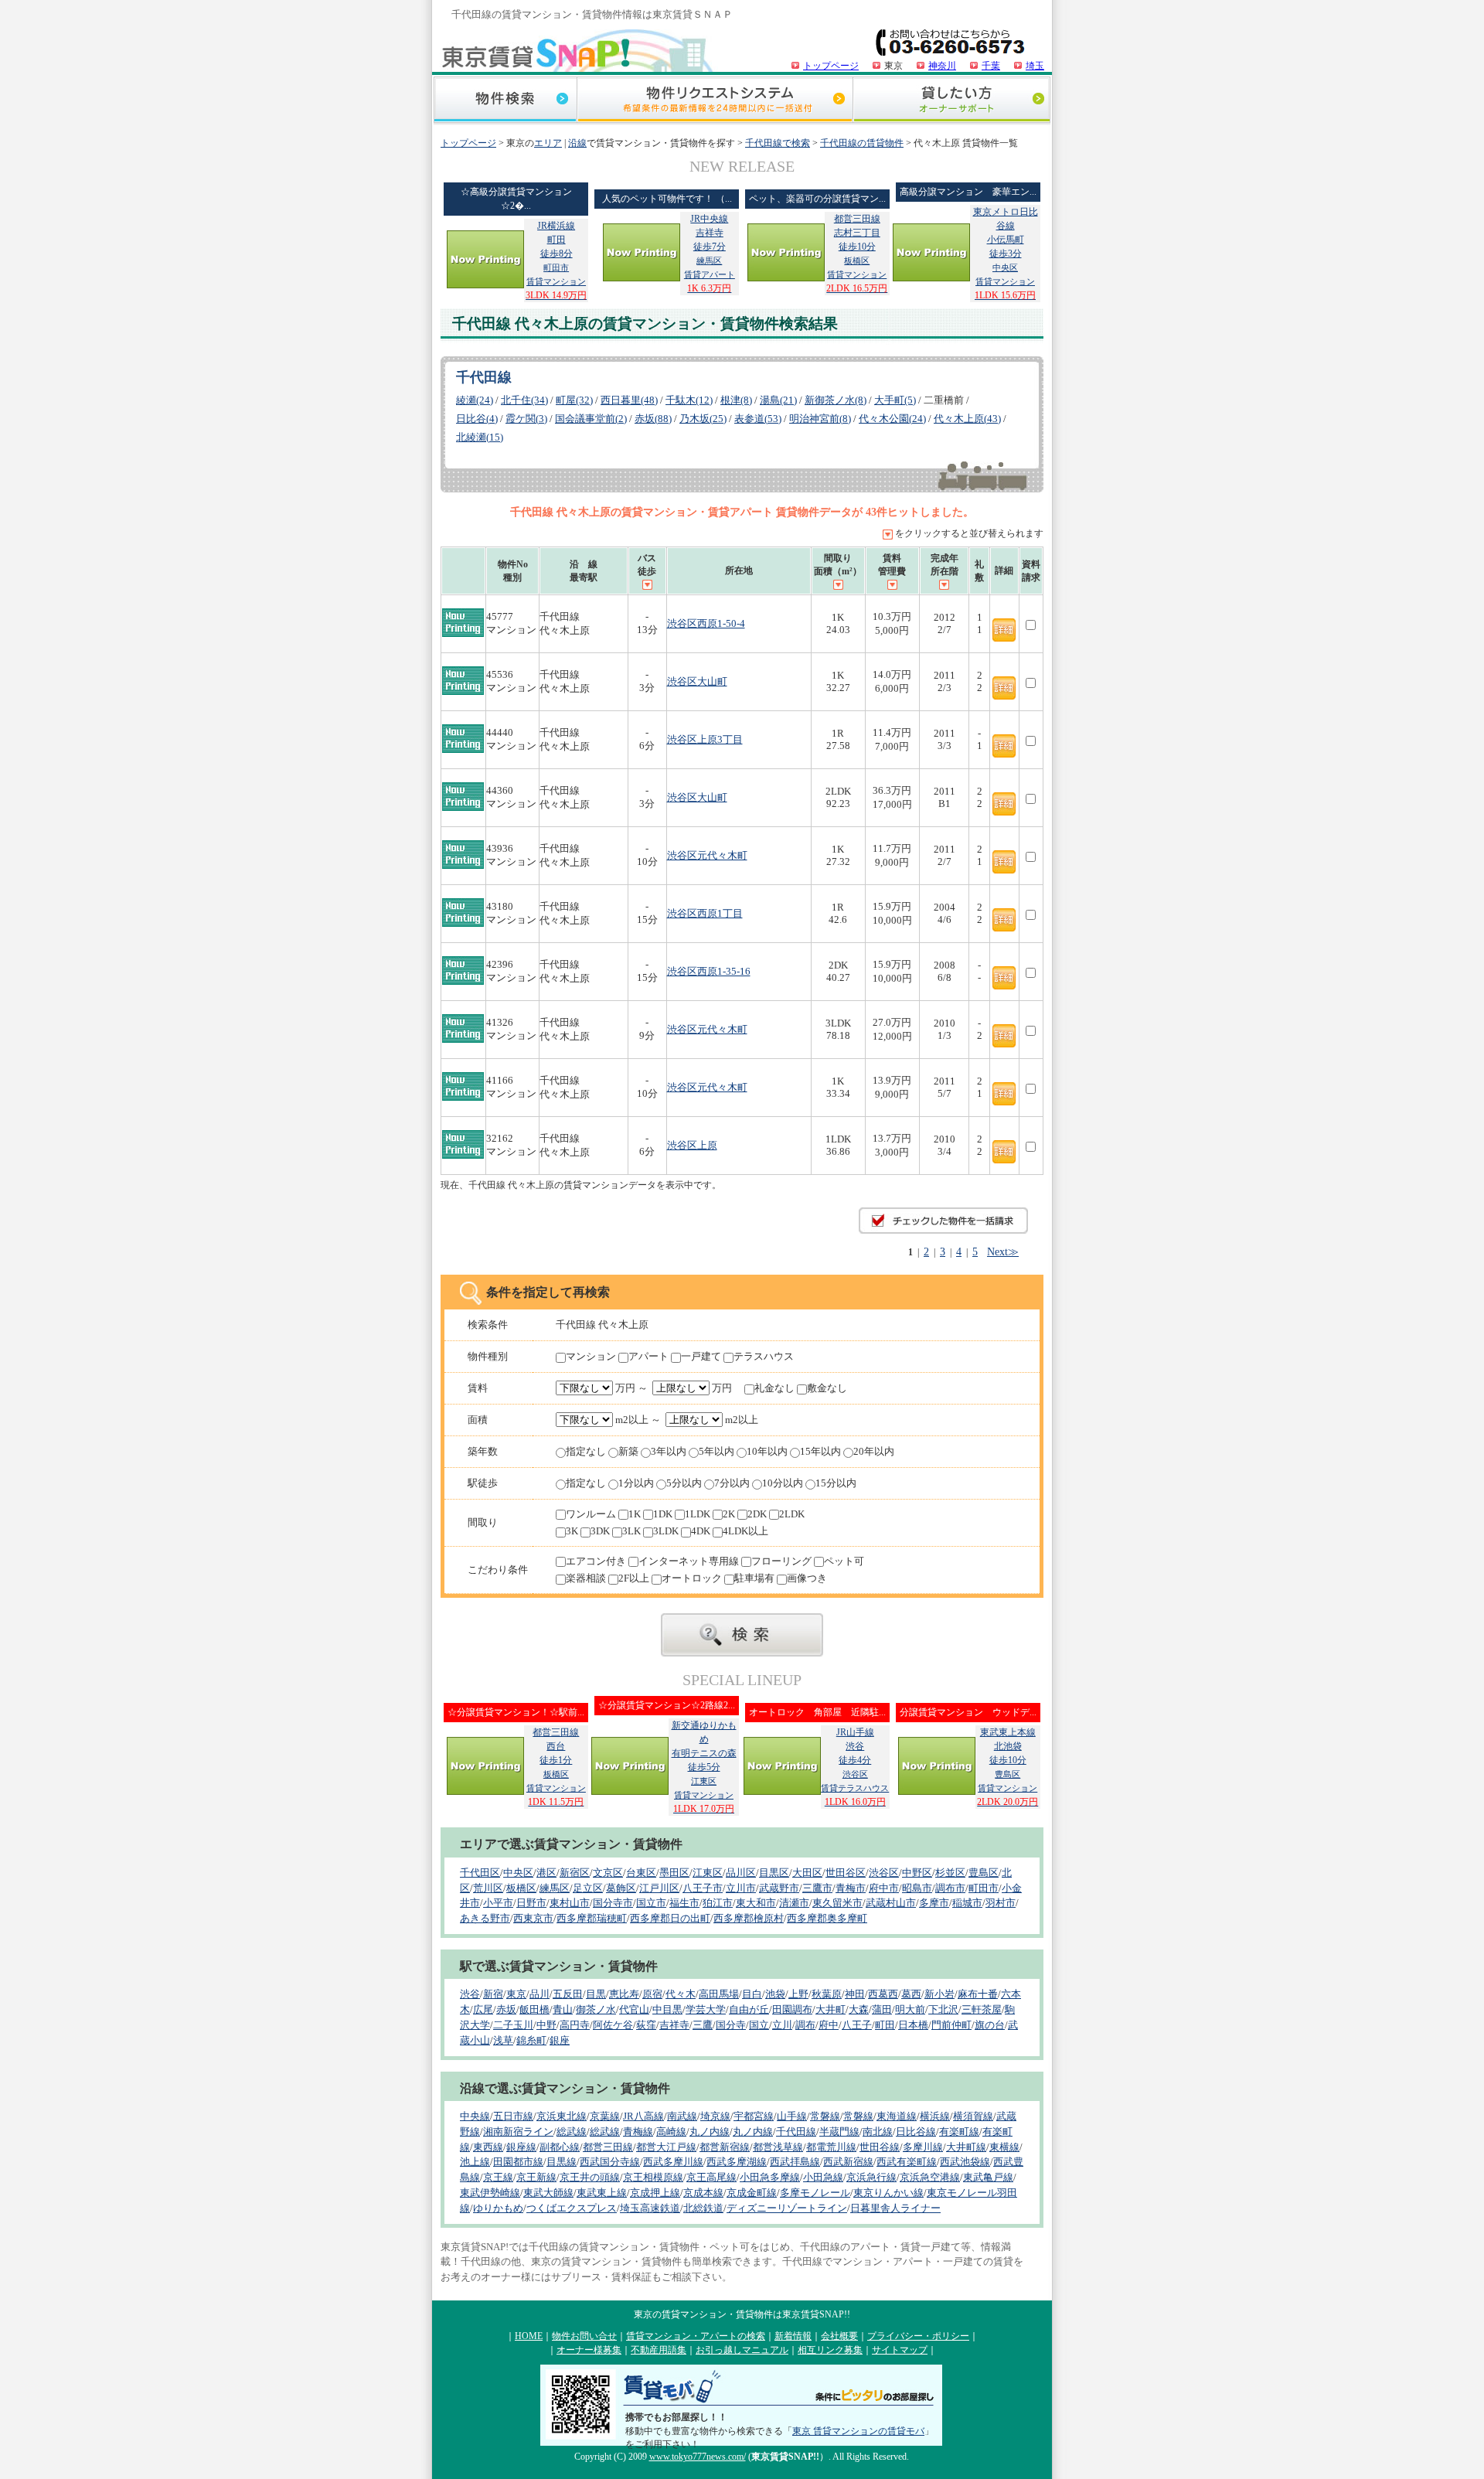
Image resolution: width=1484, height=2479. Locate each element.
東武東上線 (602, 2193)
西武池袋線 (965, 2162)
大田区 (807, 1873)
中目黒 (667, 2009)
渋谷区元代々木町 (707, 855)
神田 (855, 1994)
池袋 (775, 1994)
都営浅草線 (778, 2147)
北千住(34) (524, 400)
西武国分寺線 (610, 2162)
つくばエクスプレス (572, 2208)
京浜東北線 (562, 2116)
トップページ (831, 66)
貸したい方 (951, 101)
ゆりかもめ (498, 2208)
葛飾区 (621, 1888)
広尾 (483, 2009)
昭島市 (917, 1888)
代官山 (634, 2009)
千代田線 (796, 2132)
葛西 (911, 1994)
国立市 (651, 1903)
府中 (829, 2025)
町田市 (984, 1888)
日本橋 (913, 2025)
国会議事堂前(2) (591, 419)
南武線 (682, 2116)
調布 (805, 2025)
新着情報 (793, 2336)
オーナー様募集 (589, 2350)
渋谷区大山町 (697, 681)
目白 (752, 1994)
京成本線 (703, 2193)
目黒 (596, 1994)
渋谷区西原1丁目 (705, 913)
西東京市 (533, 1918)
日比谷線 (916, 2132)
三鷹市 (817, 1888)
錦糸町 (531, 2040)
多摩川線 (923, 2147)
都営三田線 (608, 2147)
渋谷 (470, 1994)
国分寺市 (613, 1903)
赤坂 (506, 2009)
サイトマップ (900, 2350)
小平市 (498, 1903)
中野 (546, 2025)
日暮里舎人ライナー (895, 2208)
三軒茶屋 (982, 2009)
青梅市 (851, 1888)
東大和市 (756, 1903)
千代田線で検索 (778, 143)
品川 (539, 1994)
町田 (885, 2025)
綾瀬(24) (475, 400)
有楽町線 (959, 2132)
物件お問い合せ (584, 2336)
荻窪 (646, 2025)
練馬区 (555, 1888)
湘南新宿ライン (518, 2132)
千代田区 (480, 1873)
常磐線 (825, 2116)
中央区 (518, 1873)
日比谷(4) (477, 419)
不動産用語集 (659, 2350)
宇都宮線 (754, 2116)
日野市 (531, 1903)
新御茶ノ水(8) (836, 400)
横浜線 (935, 2116)
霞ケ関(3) (526, 419)
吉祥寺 (674, 2025)
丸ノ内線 (710, 2132)
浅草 (503, 2040)
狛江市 (718, 1903)
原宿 (652, 1994)
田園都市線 (518, 2162)
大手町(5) (895, 400)
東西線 (488, 2147)
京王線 (498, 2177)
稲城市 (967, 1903)
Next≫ (1003, 1251)
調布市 (950, 1888)
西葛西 (883, 1994)
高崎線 (671, 2132)
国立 (759, 2025)
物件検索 (505, 101)
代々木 (681, 1994)
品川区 (741, 1873)
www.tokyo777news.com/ (698, 2457)
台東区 (641, 1873)
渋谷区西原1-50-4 (706, 623)
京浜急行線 (871, 2177)
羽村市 (1001, 1903)
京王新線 (536, 2177)
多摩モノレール (815, 2193)
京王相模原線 (653, 2177)
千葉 (991, 66)
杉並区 (950, 1873)
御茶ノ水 (596, 2009)
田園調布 (792, 2009)
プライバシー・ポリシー (918, 2336)
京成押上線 (655, 2193)
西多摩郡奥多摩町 (827, 1918)
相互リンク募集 (830, 2350)
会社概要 (839, 2336)
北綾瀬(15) (480, 437)
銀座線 (521, 2147)
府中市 (884, 1888)
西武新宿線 (848, 2162)
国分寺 (731, 2025)
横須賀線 (973, 2116)
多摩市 (934, 1903)
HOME (529, 2336)
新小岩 (939, 1994)
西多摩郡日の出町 (670, 1918)
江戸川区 (659, 1888)
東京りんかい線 (888, 2193)
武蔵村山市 (891, 1903)
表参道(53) (758, 419)
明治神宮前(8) (820, 419)
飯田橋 (534, 2009)
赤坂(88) (653, 419)
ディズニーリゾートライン (787, 2208)
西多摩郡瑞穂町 (592, 1918)
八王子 (857, 2025)
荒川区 (488, 1888)
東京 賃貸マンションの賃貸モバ (858, 2431)
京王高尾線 (711, 2177)
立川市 (741, 1888)
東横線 (1004, 2147)
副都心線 (560, 2147)
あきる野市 (485, 1918)
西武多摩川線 (673, 2162)
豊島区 (984, 1873)
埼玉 (1035, 66)
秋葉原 (827, 1994)
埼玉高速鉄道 (650, 2208)
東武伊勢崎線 (490, 2193)
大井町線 (966, 2147)
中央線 (475, 2116)
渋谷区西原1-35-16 (709, 971)
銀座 (560, 2040)
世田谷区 (846, 1873)
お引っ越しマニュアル (742, 2350)
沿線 (577, 143)
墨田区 (674, 1873)
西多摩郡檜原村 (749, 1918)
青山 (563, 2009)
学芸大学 (706, 2009)
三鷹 (703, 2025)
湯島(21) (778, 400)
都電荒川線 (831, 2147)
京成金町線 (752, 2193)
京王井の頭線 (590, 2177)
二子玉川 (513, 2025)
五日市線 (513, 2116)
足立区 (588, 1888)
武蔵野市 (779, 1888)
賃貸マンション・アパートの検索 (696, 2336)
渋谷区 (884, 1873)
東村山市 (570, 1903)
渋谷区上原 (692, 1145)
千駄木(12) (689, 400)
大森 (859, 2009)
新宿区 (575, 1873)
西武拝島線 (795, 2162)
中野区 (917, 1873)
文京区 (608, 1873)
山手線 (792, 2116)
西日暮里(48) (629, 400)
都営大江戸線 (666, 2147)
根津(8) (736, 400)
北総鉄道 (703, 2208)
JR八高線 (643, 2116)
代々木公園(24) (892, 419)
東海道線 (897, 2116)
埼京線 (715, 2116)
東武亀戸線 (988, 2177)
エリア (548, 143)
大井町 (830, 2009)
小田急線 (823, 2177)
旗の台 (990, 2025)
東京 (516, 1994)
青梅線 (638, 2132)
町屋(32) (574, 400)
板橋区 (521, 1888)
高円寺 (575, 2025)
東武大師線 (548, 2193)
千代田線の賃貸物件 (862, 143)
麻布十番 (978, 1994)
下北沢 (943, 2009)
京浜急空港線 (930, 2177)
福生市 (684, 1903)
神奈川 (942, 66)
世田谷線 (880, 2147)
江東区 (708, 1873)
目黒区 (774, 1873)
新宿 (493, 1994)
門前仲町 (951, 2025)
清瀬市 (794, 1903)
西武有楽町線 (907, 2162)
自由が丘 (749, 2009)
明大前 (910, 2009)
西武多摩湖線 (737, 2162)
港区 (546, 1873)
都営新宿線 (725, 2147)
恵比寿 (624, 1994)
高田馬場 (719, 1994)
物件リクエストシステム (715, 101)
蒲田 (882, 2009)
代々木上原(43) (967, 419)
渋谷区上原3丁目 (705, 739)
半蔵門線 (839, 2132)
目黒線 (562, 2162)
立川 (782, 2025)
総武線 (572, 2132)
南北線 (878, 2132)
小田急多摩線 (770, 2177)
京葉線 (605, 2116)
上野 (798, 1994)
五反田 (568, 1994)
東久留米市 (837, 1903)
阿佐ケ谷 (613, 2025)
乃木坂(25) (703, 419)
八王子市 (703, 1888)
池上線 (475, 2162)
